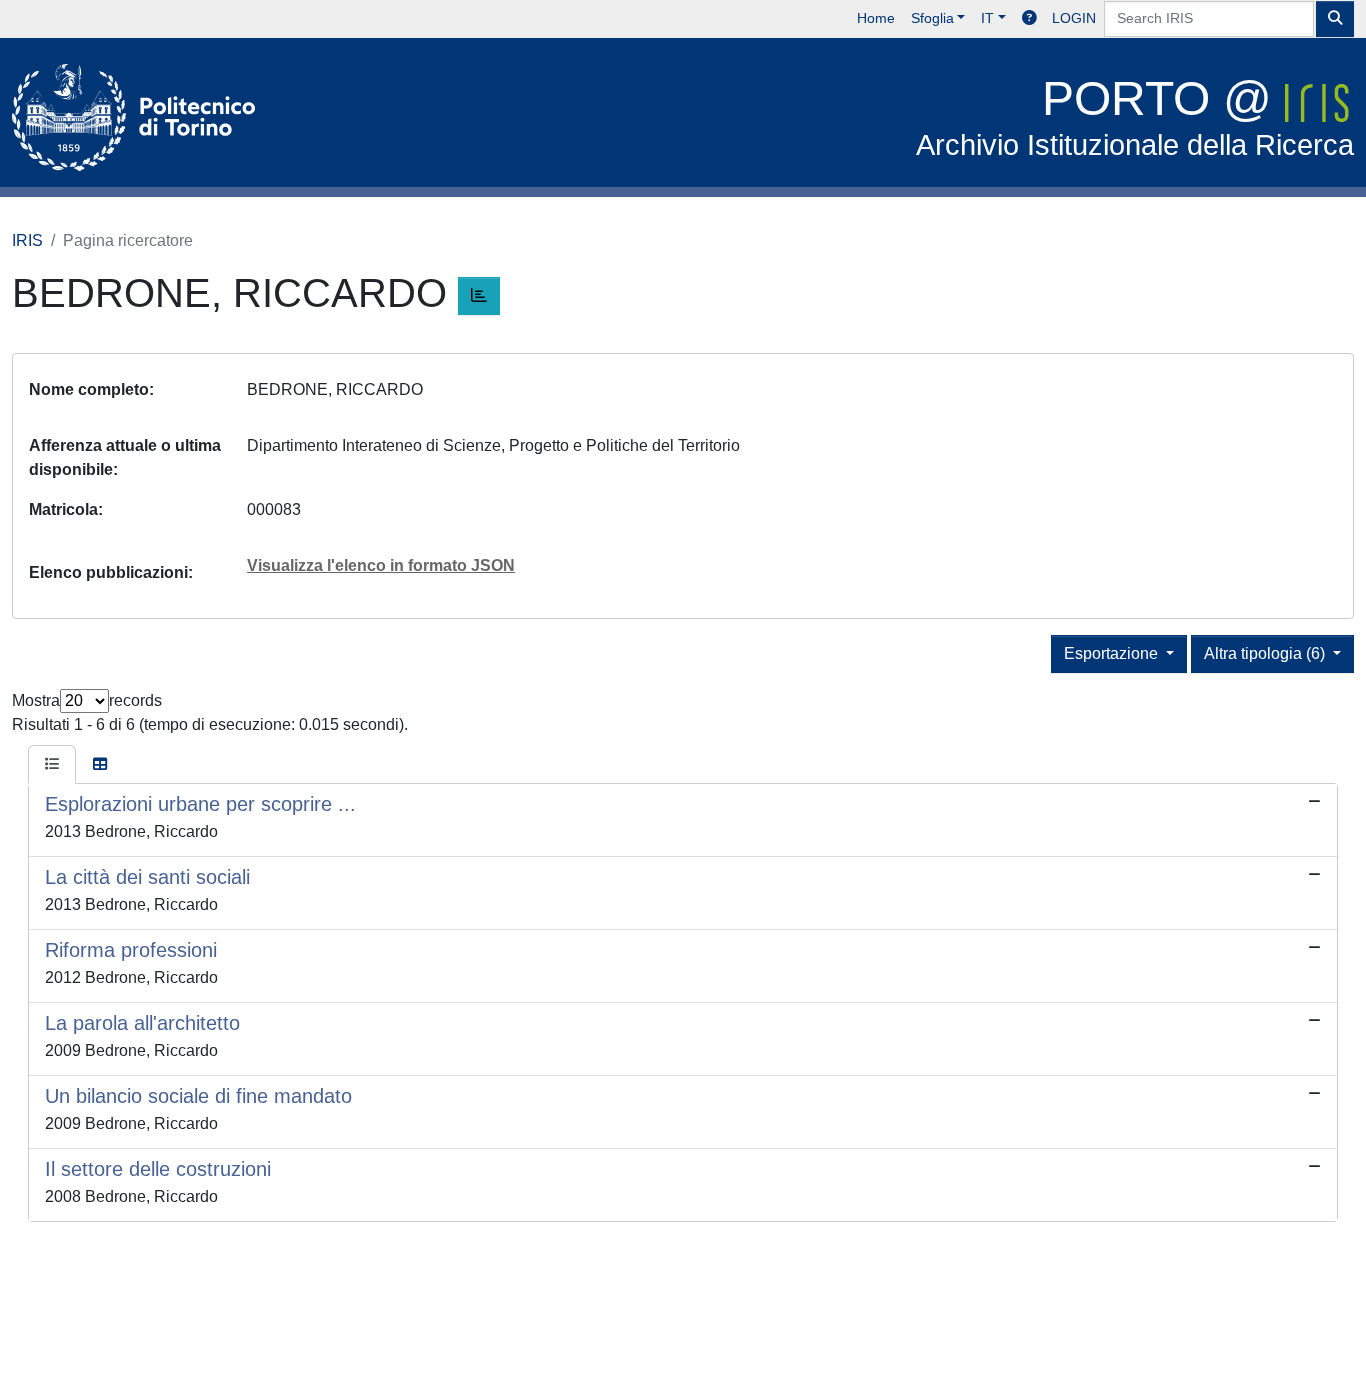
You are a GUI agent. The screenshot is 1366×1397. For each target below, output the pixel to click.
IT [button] (987, 18)
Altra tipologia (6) (1266, 653)
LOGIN (1074, 18)
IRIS (27, 240)
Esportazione (1113, 653)
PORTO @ (1135, 116)
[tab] (52, 765)
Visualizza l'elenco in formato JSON (381, 565)
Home (876, 18)
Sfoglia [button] (932, 18)
